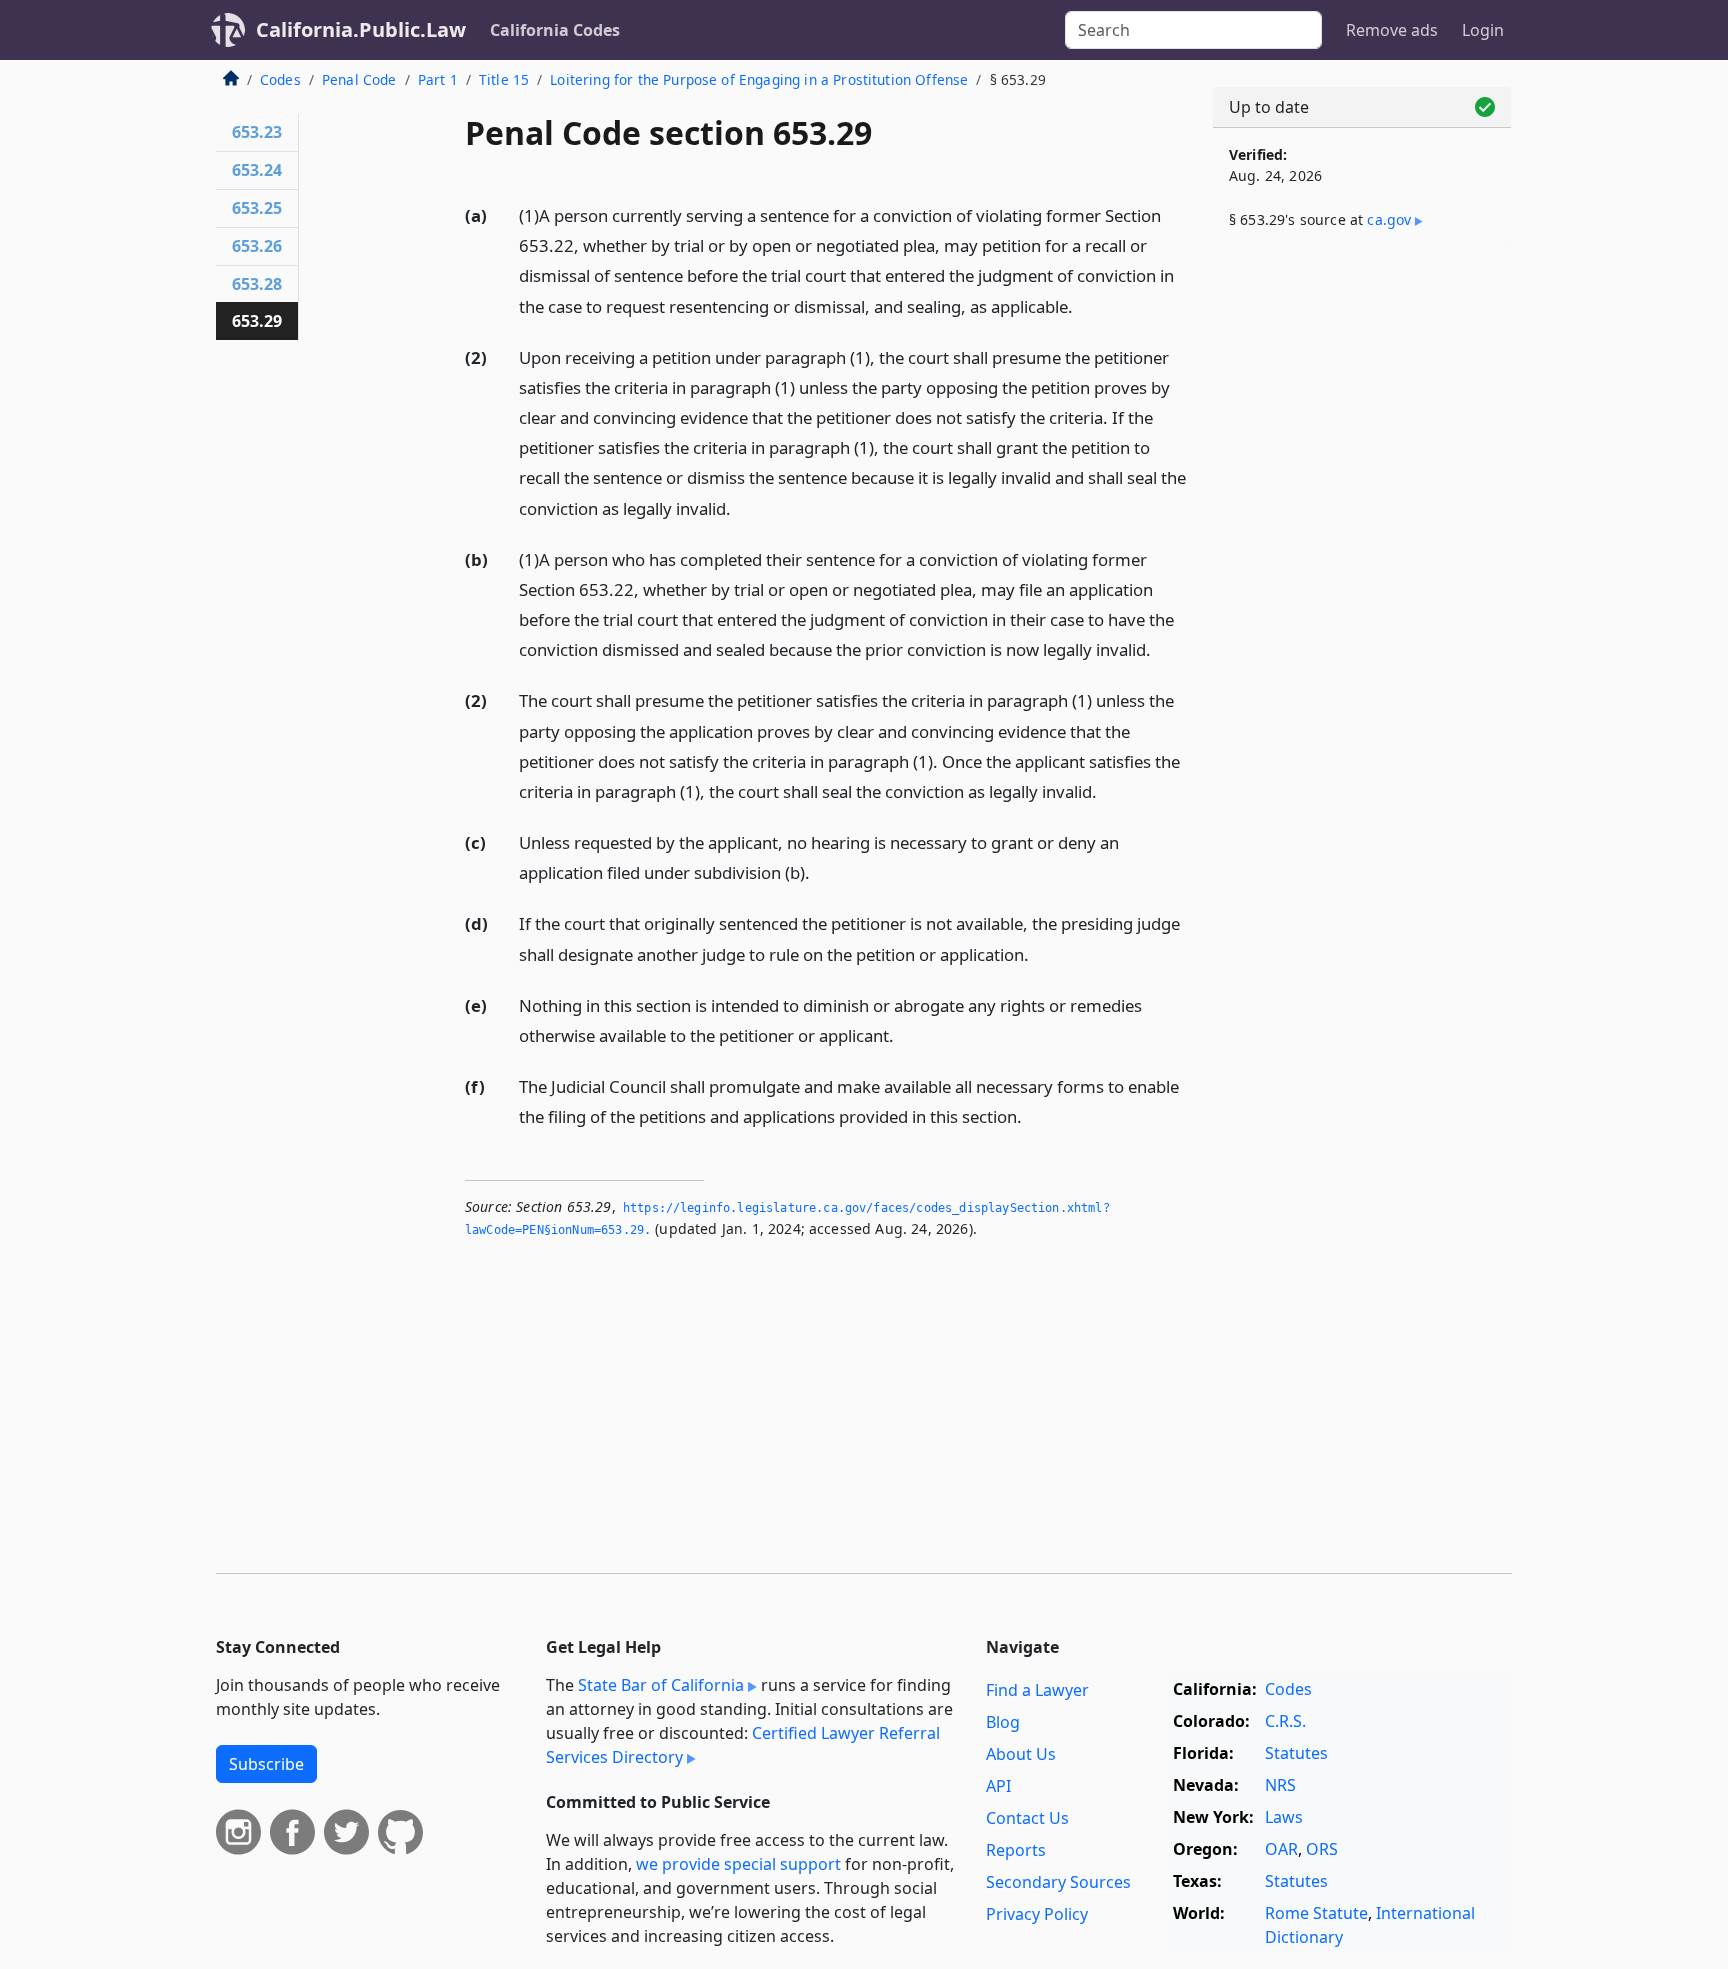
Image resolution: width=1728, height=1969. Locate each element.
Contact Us (1027, 1818)
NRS (1280, 1785)
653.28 (257, 284)
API (998, 1786)
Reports (1016, 1850)
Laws (1284, 1817)
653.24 (257, 170)
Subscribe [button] (266, 1764)
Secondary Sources (1058, 1882)
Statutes (1296, 1753)
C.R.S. (1285, 1721)
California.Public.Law (361, 29)
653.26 (257, 246)
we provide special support (738, 1864)
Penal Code (359, 79)
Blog (1003, 1722)
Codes (280, 79)
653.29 (257, 321)
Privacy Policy (1037, 1914)
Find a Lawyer (1037, 1690)
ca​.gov (1389, 219)
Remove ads (1392, 30)
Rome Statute (1316, 1913)
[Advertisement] (1362, 577)
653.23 (257, 132)
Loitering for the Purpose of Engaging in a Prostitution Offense (759, 79)
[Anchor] (1084, 305)
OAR (1281, 1849)
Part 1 (438, 79)
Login (1483, 30)
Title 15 (504, 79)
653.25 (257, 208)
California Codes (555, 30)
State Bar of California (661, 1685)
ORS (1322, 1849)
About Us (1021, 1754)
